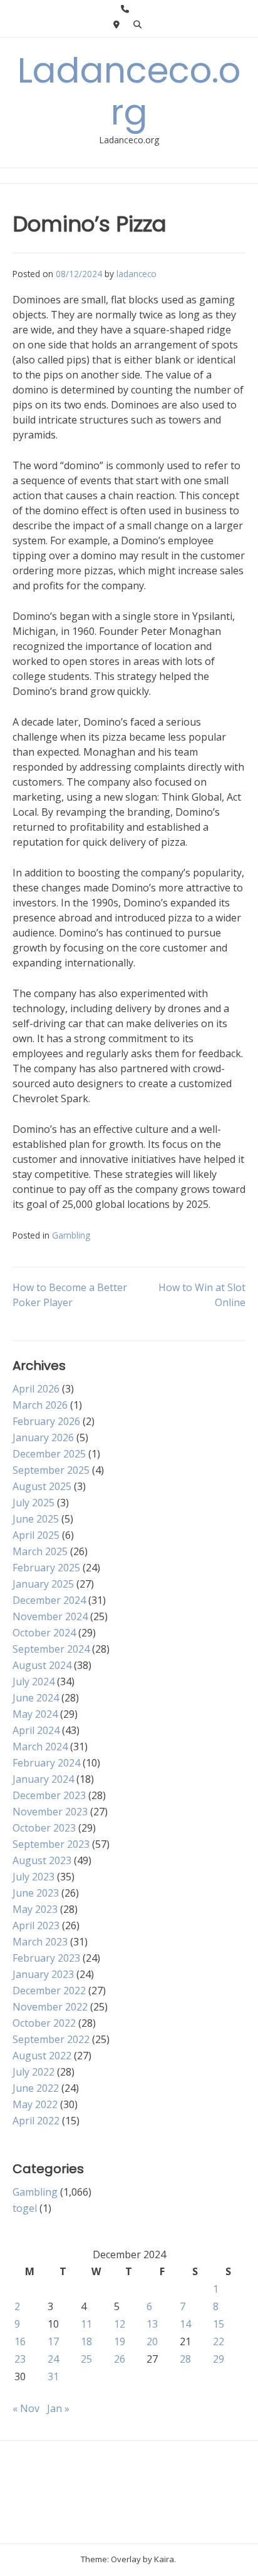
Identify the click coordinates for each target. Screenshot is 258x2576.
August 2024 (42, 1665)
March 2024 (40, 1747)
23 (20, 2359)
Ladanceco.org (129, 91)
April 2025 (36, 1535)
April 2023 (36, 1925)
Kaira (164, 2559)
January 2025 (43, 1584)
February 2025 (46, 1568)
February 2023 (46, 1958)
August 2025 (42, 1486)
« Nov (26, 2408)
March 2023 (40, 1942)
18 (86, 2341)
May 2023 (35, 1909)
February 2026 (46, 1421)
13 (152, 2324)
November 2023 (50, 1812)
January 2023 (43, 1974)
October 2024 (44, 1633)
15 (219, 2324)
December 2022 (49, 1990)
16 (20, 2341)
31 (53, 2376)
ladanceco (137, 274)
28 (185, 2359)
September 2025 (51, 1470)
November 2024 (50, 1616)
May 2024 (35, 1714)
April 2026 (36, 1389)
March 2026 (40, 1405)
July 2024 (34, 1681)
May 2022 (35, 2104)
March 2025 (40, 1551)
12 (120, 2324)
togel (25, 2208)
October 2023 (44, 1828)
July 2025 (34, 1503)
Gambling (71, 1235)
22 (219, 2341)
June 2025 (36, 1519)
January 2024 (43, 1779)
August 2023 (42, 1860)
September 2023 (51, 1844)
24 (53, 2359)
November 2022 (50, 2007)
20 (152, 2341)
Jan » (58, 2408)
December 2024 (49, 1600)
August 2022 (42, 2056)
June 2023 (36, 1893)
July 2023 (34, 1877)
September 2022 (51, 2039)
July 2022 (34, 2072)
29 (219, 2359)
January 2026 (43, 1438)
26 (120, 2359)
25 (86, 2359)
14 (185, 2324)
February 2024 (46, 1763)
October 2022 (44, 2023)
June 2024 (36, 1698)
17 (53, 2341)
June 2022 (36, 2088)
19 (120, 2341)
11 (86, 2324)
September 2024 (51, 1649)
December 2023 (49, 1795)
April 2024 (36, 1730)
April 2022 (36, 2121)
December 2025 (49, 1454)
